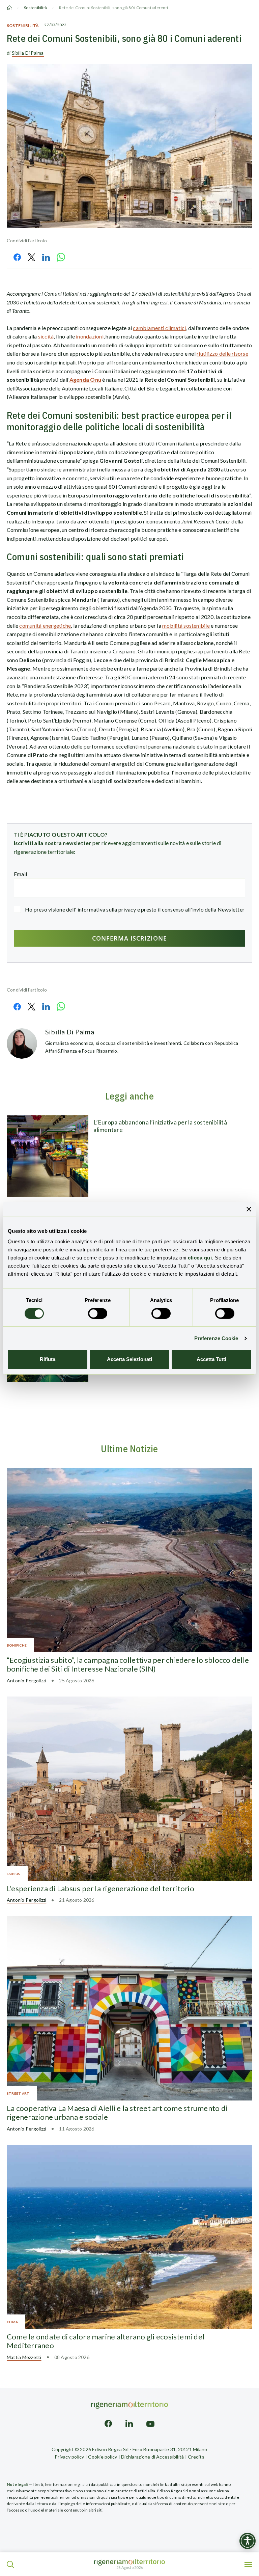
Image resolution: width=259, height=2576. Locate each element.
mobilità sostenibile (186, 626)
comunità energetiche (45, 626)
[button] (10, 2565)
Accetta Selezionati (129, 1359)
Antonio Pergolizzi (26, 1680)
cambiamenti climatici (159, 328)
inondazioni (90, 336)
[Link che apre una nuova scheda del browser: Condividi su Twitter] (32, 257)
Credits (196, 2457)
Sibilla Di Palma (28, 53)
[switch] (98, 1313)
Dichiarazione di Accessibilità (152, 2457)
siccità (46, 336)
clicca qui (200, 1258)
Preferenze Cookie (216, 1338)
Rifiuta (48, 1359)
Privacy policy (69, 2457)
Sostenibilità (35, 8)
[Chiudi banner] (249, 1209)
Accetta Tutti (211, 1359)
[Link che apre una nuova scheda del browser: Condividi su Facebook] (17, 257)
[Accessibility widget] (248, 2541)
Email (20, 874)
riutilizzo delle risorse (222, 354)
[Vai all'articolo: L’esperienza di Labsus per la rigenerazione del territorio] (129, 1789)
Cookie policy (103, 2457)
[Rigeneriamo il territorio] (129, 2562)
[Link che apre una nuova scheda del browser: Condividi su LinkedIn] (46, 257)
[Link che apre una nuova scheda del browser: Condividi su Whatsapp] (61, 257)
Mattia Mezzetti (24, 2357)
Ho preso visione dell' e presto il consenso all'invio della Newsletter (135, 909)
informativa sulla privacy (107, 909)
